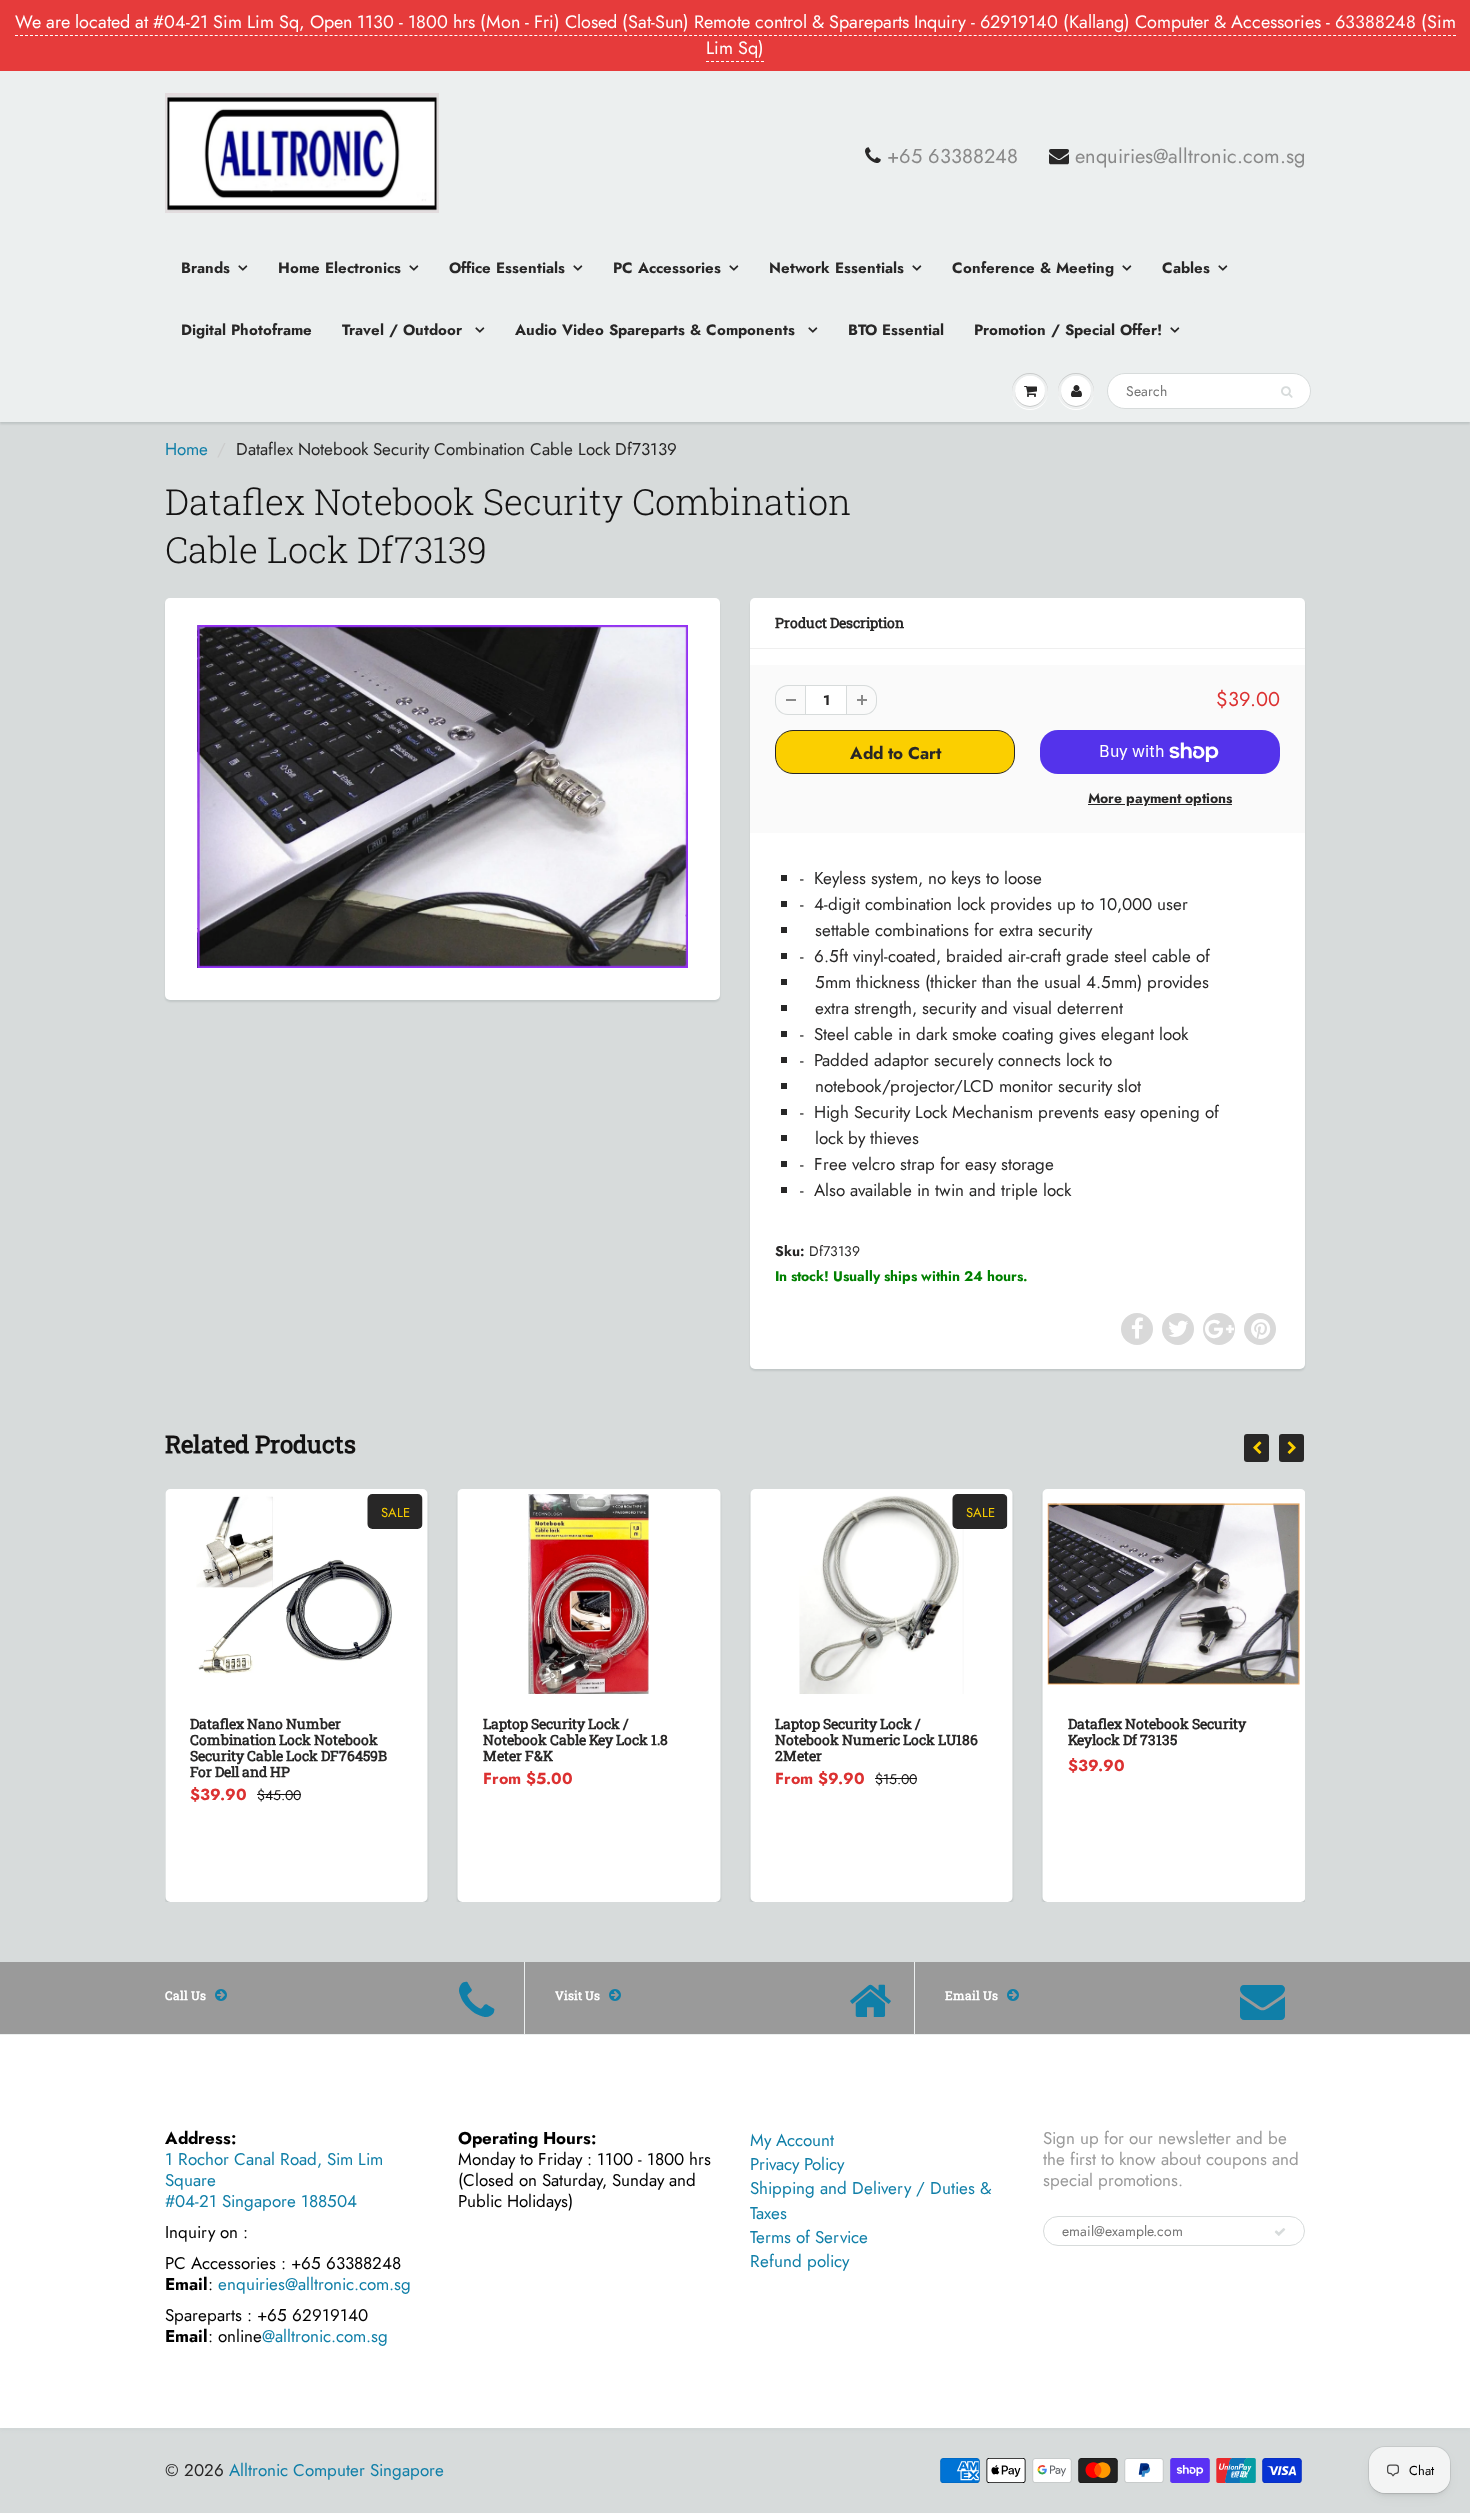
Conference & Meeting (1033, 268)
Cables (1186, 268)
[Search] (1286, 392)
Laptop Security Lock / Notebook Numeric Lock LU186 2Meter (584, 1739)
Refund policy (799, 2261)
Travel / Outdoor (404, 330)
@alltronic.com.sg (325, 2336)
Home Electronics (339, 268)
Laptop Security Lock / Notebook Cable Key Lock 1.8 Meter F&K (282, 1739)
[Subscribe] (1280, 2232)
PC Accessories (667, 268)
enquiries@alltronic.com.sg (1190, 157)
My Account (792, 2140)
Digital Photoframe (246, 330)
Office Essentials (507, 268)
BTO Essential (896, 330)
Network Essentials (836, 268)
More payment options (1160, 798)
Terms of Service (809, 2237)
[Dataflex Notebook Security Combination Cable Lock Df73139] (442, 797)
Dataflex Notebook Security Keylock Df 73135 (864, 1731)
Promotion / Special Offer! (1068, 330)
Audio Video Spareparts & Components (657, 330)
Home (186, 449)
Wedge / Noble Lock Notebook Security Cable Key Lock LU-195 (1169, 1731)
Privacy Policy (797, 2164)
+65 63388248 (952, 157)
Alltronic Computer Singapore (336, 2470)
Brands (205, 268)
